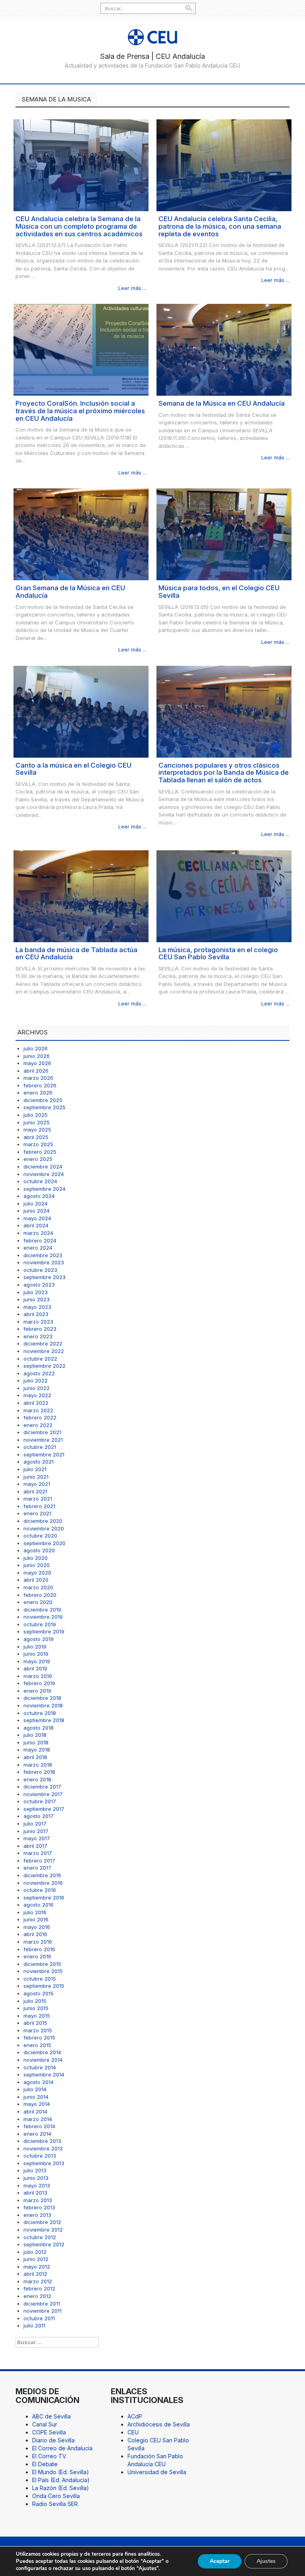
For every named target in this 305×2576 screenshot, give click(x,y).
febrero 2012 (39, 2288)
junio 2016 (36, 1919)
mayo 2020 (37, 1573)
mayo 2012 (37, 2267)
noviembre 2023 (44, 1262)
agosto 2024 (39, 1196)
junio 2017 (36, 1831)
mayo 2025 (37, 1130)
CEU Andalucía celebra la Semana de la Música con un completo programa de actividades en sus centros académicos (79, 226)
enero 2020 (38, 1602)
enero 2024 (38, 1248)
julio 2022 (36, 1380)
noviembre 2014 (43, 2060)
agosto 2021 (39, 1462)
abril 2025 (36, 1137)
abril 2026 (36, 1071)
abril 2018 (35, 1757)
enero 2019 (37, 1691)
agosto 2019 (39, 1639)
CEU (133, 2432)
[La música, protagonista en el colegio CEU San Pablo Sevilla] (224, 895)
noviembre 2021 (43, 1440)
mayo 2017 (37, 1838)
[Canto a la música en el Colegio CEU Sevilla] (81, 711)
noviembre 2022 (44, 1351)
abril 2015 (35, 2023)
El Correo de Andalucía (62, 2448)
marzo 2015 (38, 2030)
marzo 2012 (38, 2281)
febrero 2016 (39, 1949)
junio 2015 (36, 2008)
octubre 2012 (40, 2237)
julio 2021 (35, 1469)
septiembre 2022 (44, 1366)
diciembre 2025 (43, 1100)
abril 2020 (36, 1580)
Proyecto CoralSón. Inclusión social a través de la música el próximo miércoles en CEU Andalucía (80, 411)
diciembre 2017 (42, 1787)
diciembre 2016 (42, 1875)
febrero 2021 (39, 1506)
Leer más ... (132, 288)
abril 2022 (36, 1403)
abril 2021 (35, 1491)
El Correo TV (49, 2456)
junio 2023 (37, 1299)
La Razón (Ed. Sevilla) (61, 2488)
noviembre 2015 (43, 1971)
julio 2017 (35, 1824)
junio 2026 (37, 1056)
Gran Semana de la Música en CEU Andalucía (70, 592)
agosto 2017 (39, 1816)
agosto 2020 (39, 1550)
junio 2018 (36, 1742)
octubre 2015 (40, 1979)
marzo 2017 (38, 1853)
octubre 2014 (40, 2067)
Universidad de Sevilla (157, 2472)
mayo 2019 (37, 1661)
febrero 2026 (40, 1085)
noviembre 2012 (43, 2230)
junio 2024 (37, 1211)
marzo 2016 (38, 1942)
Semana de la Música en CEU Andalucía (222, 403)
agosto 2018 (39, 1728)
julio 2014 (35, 2089)
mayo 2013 (37, 2185)
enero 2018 (37, 1779)
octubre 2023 (40, 1270)
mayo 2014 (37, 2104)
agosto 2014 (39, 2082)
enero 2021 (37, 1513)
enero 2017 (37, 1868)
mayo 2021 (37, 1484)
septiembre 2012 (44, 2244)
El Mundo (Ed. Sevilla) (61, 2472)
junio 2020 (37, 1565)
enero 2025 (38, 1159)
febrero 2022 (40, 1417)
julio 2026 (36, 1048)
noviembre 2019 (43, 1617)
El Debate (45, 2464)
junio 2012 (36, 2259)
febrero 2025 (40, 1152)
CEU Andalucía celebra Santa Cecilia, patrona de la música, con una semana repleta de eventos (220, 226)
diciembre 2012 (42, 2222)
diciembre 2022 (43, 1343)
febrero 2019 (39, 1683)
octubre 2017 (40, 1801)
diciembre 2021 (42, 1432)
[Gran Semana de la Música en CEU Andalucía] (81, 534)
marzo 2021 (38, 1499)
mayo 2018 (37, 1750)
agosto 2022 (39, 1373)
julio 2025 (36, 1115)
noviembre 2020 (44, 1528)
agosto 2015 (39, 1993)
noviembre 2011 (42, 2311)
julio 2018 (35, 1735)
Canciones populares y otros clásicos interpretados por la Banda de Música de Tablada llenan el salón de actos (224, 773)
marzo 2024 (38, 1233)
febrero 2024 (40, 1240)
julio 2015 (35, 2001)
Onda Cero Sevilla (56, 2496)
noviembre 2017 (43, 1794)
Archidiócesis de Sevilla (159, 2424)
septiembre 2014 (44, 2074)
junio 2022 (37, 1388)
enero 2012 (37, 2296)
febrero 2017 (39, 1861)
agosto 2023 (39, 1285)
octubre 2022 (40, 1359)
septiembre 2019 (44, 1631)
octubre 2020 (40, 1536)
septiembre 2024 (44, 1189)
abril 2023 (36, 1314)
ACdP (135, 2416)
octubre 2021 (40, 1447)
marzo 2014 (38, 2119)
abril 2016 (35, 1934)
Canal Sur (45, 2424)
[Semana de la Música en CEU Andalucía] (224, 349)
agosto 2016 (39, 1905)
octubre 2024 (40, 1181)
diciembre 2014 (42, 2052)
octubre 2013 (40, 2156)
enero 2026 (38, 1093)
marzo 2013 (38, 2200)
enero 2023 (38, 1336)
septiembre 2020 (44, 1543)
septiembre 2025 (44, 1107)
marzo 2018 (38, 1765)
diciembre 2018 (42, 1698)
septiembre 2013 (44, 2163)
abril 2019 (35, 1668)
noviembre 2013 (43, 2148)
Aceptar (220, 2561)
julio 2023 (36, 1292)
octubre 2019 (40, 1624)
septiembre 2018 (44, 1720)
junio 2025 (37, 1122)
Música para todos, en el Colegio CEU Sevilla (219, 592)
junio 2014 (36, 2097)
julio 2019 (35, 1647)
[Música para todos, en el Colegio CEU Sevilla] (224, 534)
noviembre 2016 (43, 1883)
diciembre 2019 (42, 1610)
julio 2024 (36, 1203)
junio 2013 (36, 2178)
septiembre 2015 (44, 1986)
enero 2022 (38, 1425)
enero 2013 (37, 2215)
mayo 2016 (37, 1927)
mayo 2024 (37, 1218)
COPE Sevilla (49, 2432)
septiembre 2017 (44, 1809)
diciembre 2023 (43, 1255)
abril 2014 (35, 2111)
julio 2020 (36, 1558)
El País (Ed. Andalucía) (61, 2480)
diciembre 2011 (42, 2304)
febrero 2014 (39, 2126)
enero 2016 (37, 1956)
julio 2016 (35, 1912)
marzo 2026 (38, 1078)
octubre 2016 (40, 1890)
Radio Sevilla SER (55, 2504)
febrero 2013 (39, 2207)
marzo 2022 (38, 1410)
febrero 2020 (40, 1595)
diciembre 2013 (42, 2141)
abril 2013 (35, 2193)
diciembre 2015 (42, 1964)
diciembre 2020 (43, 1521)
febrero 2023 (40, 1329)
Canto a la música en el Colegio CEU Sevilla (73, 769)
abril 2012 (35, 2274)
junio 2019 (36, 1654)
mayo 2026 (37, 1063)
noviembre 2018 (43, 1705)
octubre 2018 (40, 1713)
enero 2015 (37, 2045)
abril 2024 (36, 1225)
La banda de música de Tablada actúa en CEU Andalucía (76, 954)
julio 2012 (35, 2252)
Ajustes (266, 2561)
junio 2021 (36, 1477)
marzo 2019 (38, 1676)
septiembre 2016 (44, 1897)
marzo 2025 (38, 1144)
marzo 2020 (38, 1587)
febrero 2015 (39, 2037)
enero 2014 (37, 2134)
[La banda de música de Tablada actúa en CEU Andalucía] (81, 895)
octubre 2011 (39, 2318)
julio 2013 (35, 2170)
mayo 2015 (37, 2016)
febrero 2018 (39, 1772)
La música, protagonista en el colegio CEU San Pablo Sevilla (218, 954)
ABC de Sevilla (51, 2416)
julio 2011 (34, 2325)
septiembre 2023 (44, 1277)
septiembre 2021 (44, 1454)
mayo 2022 (37, 1395)
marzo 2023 (38, 1322)
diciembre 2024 (43, 1166)
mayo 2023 (37, 1307)
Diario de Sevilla (53, 2440)
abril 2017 (35, 1846)
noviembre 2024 (44, 1174)
